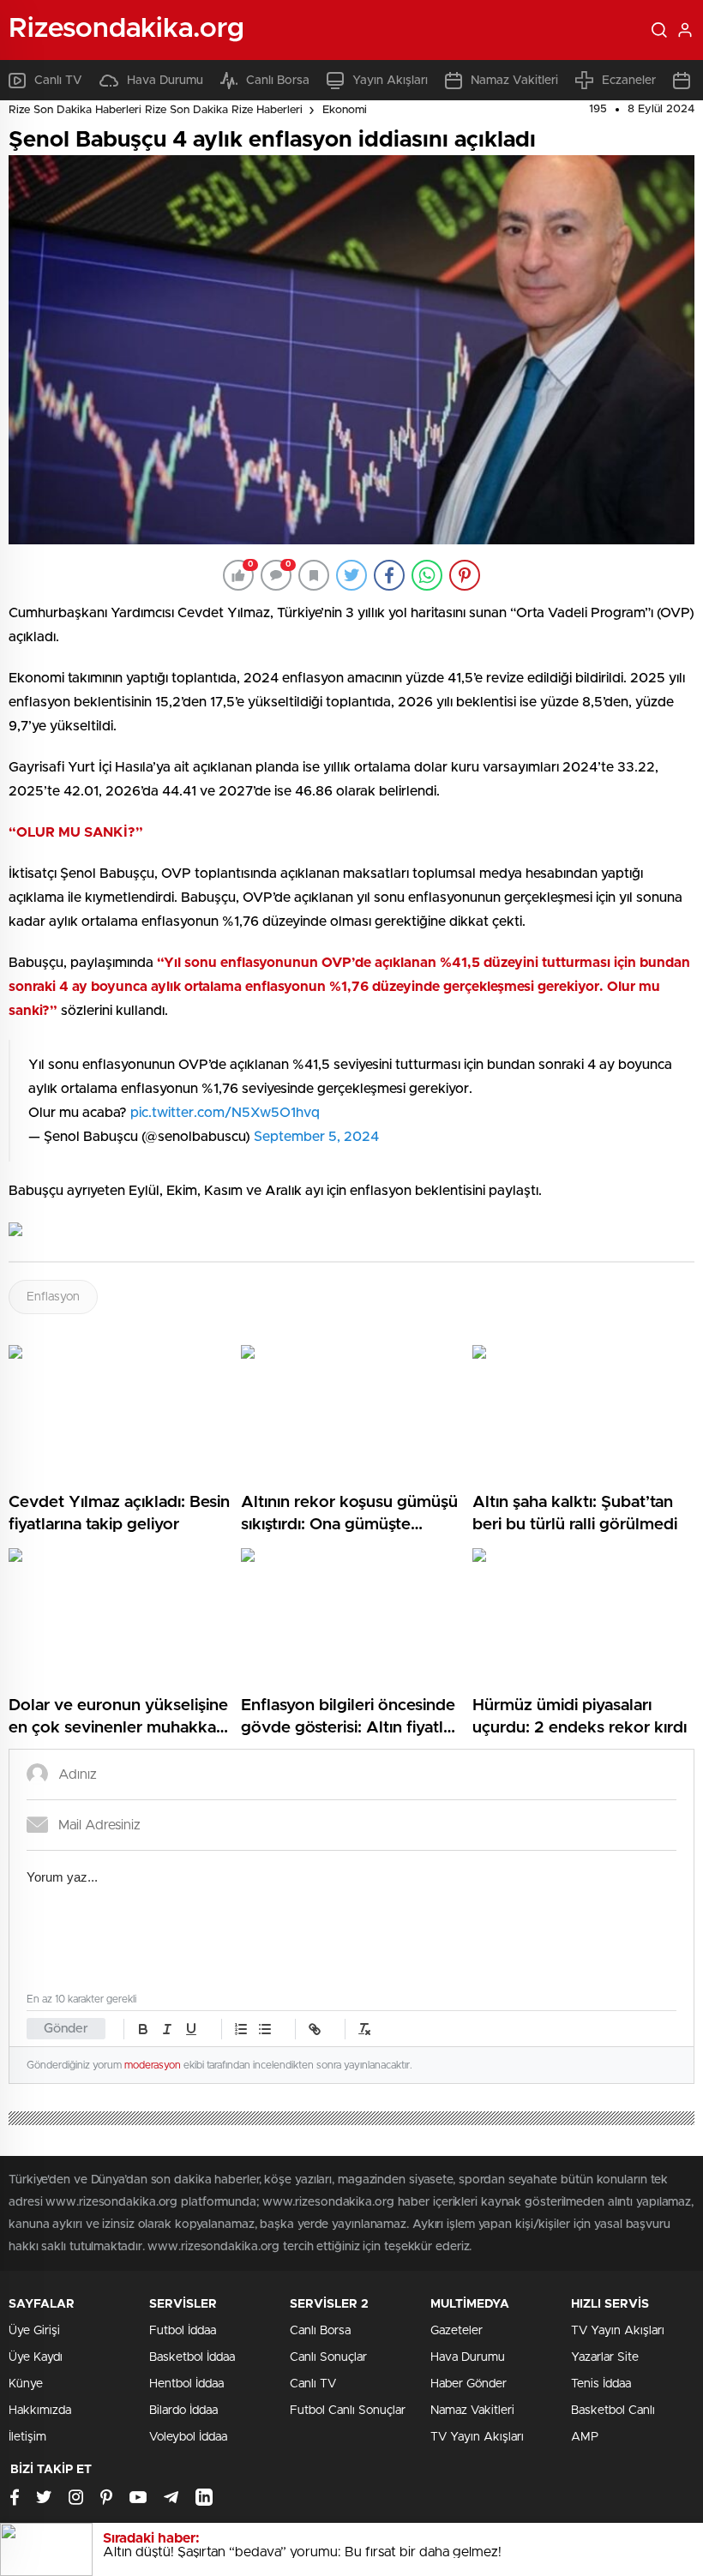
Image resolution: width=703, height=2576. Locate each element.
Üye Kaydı (36, 2357)
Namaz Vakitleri (514, 81)
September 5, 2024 (316, 1137)
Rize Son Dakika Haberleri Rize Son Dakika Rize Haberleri (156, 110)
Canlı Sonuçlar (328, 2357)
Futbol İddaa (183, 2331)
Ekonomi (345, 110)
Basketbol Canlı (613, 2411)
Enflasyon (53, 1297)
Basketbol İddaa (192, 2357)
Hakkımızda (40, 2411)
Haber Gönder (469, 2384)
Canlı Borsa (278, 81)
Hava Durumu (165, 81)
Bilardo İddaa (183, 2411)
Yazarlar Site (605, 2357)
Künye (26, 2384)
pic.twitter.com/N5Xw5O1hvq (225, 1113)
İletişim (27, 2437)
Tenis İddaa (601, 2384)
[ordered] (241, 2029)
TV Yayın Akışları (477, 2437)
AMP (585, 2437)
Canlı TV (58, 81)
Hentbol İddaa (186, 2384)
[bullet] (265, 2029)
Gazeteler (457, 2331)
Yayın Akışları (390, 81)
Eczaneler (629, 81)
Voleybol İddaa (188, 2437)
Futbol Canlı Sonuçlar (348, 2411)
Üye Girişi (34, 2331)
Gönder (66, 2029)
